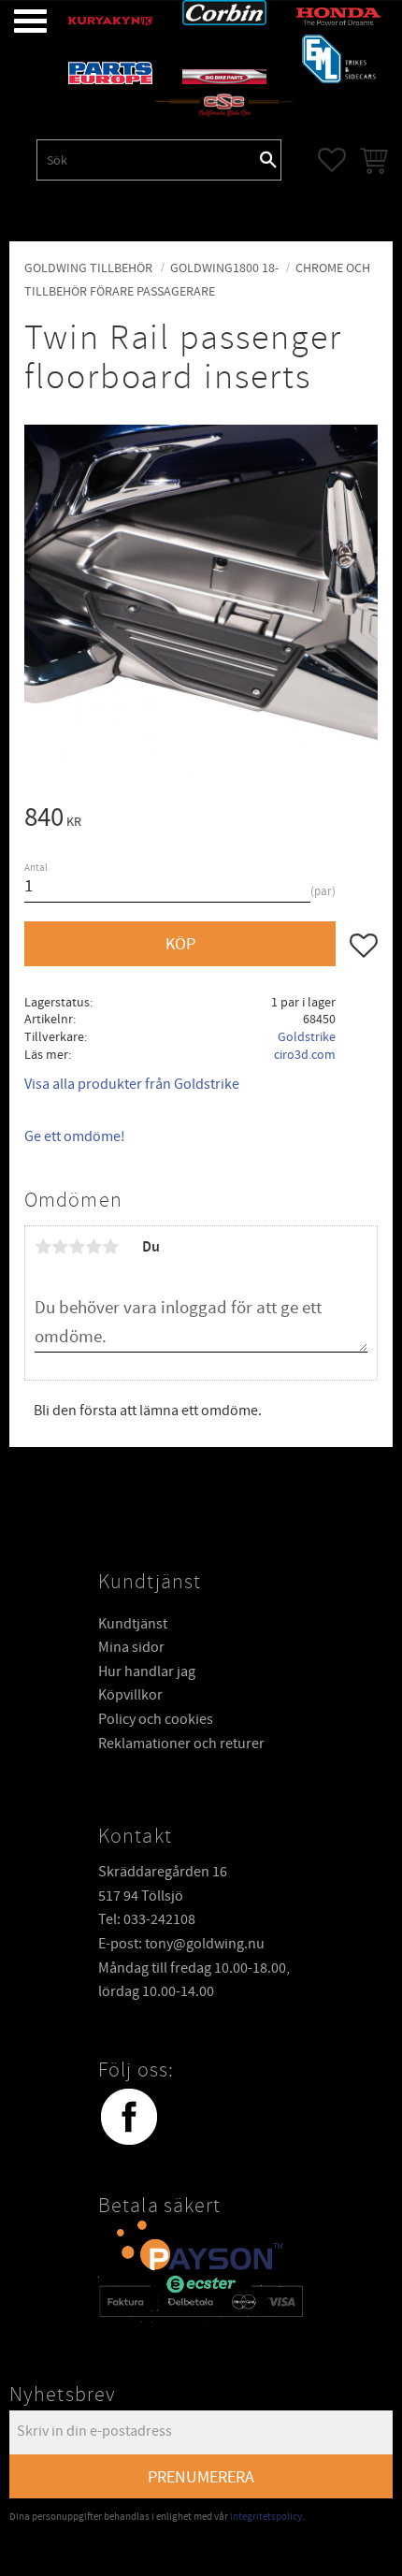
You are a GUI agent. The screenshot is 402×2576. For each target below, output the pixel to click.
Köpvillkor (130, 1695)
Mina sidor (131, 1647)
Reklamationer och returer (181, 1744)
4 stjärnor (93, 1247)
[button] (16, 21)
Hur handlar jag (147, 1672)
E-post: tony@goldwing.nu (181, 1944)
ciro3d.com (305, 1055)
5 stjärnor (110, 1247)
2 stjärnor (60, 1247)
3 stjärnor (77, 1247)
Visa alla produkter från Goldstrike (132, 1084)
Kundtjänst (133, 1624)
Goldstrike (307, 1037)
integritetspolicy (266, 2517)
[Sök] (268, 160)
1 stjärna (43, 1247)
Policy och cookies (156, 1719)
